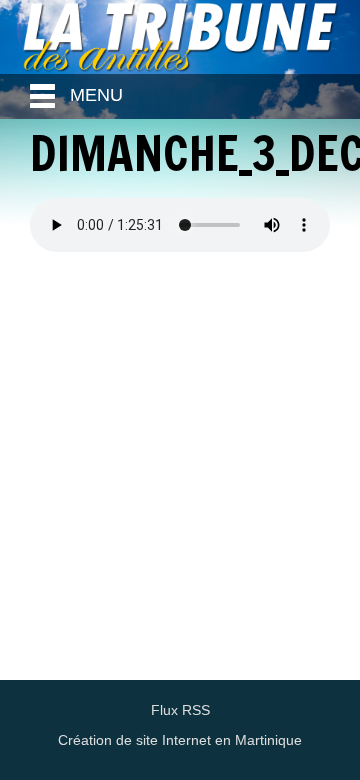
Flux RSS (180, 710)
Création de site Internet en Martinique (180, 740)
